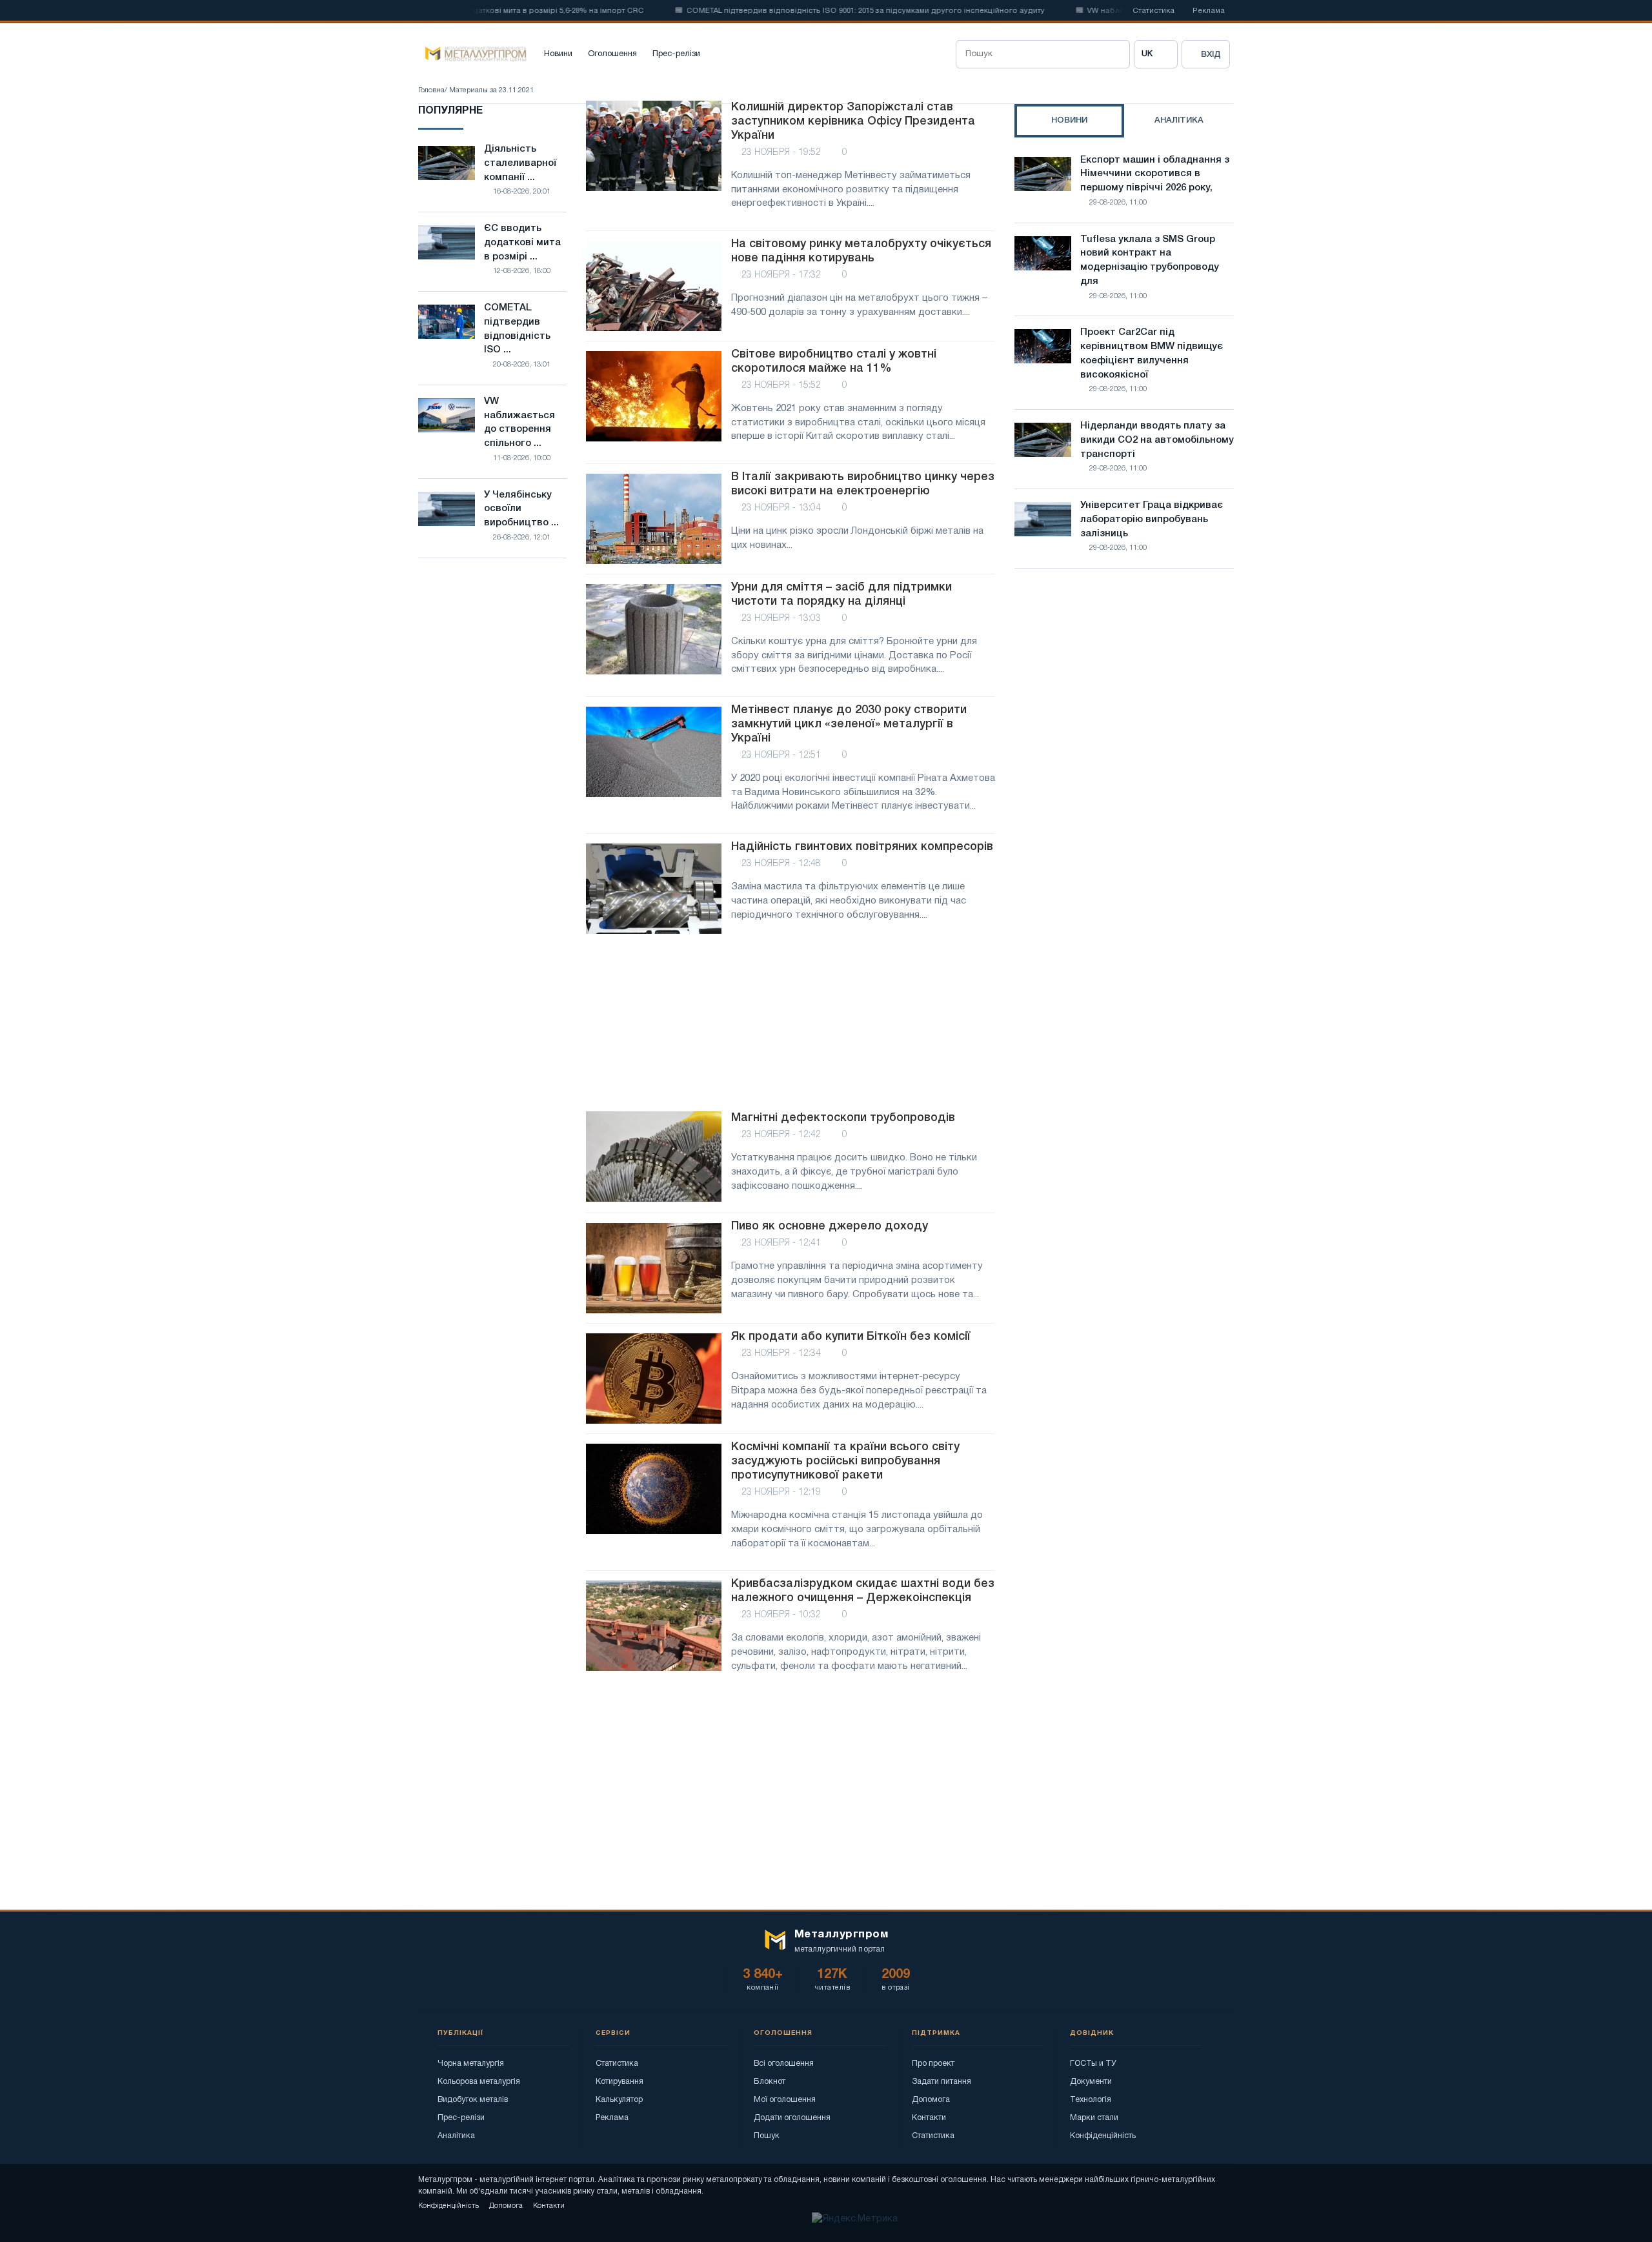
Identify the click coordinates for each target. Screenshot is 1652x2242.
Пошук (767, 2136)
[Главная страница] (472, 54)
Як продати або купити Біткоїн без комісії (851, 1337)
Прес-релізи (676, 54)
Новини (558, 54)
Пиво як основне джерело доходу (830, 1226)
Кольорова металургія (479, 2082)
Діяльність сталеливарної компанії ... (520, 163)
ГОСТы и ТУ (1093, 2064)
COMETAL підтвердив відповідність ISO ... (517, 329)
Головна (431, 90)
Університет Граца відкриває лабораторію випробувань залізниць (1152, 520)
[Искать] (1116, 54)
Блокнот (770, 2082)
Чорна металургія (471, 2064)
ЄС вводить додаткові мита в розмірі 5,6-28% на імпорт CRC (485, 11)
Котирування (619, 2082)
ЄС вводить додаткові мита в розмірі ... (522, 243)
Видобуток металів (473, 2100)
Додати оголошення (792, 2118)
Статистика (1153, 11)
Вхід (1211, 55)
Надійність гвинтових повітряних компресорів (862, 847)
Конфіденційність (1103, 2136)
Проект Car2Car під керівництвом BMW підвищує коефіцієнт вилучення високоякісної (1152, 353)
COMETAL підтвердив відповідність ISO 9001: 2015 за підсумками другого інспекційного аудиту (821, 11)
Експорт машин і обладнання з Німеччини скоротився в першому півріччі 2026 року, (1155, 174)
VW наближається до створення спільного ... (519, 422)
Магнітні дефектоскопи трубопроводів (843, 1118)
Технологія (1091, 2100)
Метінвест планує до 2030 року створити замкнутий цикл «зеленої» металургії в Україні (849, 724)
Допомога (931, 2100)
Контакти (929, 2118)
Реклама (1209, 11)
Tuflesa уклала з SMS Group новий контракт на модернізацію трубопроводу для (1150, 260)
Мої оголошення (785, 2100)
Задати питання (942, 2082)
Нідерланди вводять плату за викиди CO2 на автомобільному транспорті (1157, 440)
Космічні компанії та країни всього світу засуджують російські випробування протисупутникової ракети (845, 1461)
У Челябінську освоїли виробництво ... (521, 509)
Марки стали (1094, 2118)
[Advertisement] (791, 1024)
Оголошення (612, 54)
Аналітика (456, 2136)
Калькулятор (619, 2100)
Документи (1091, 2082)
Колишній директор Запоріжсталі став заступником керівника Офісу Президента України (853, 121)
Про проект (933, 2064)
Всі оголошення (784, 2064)
